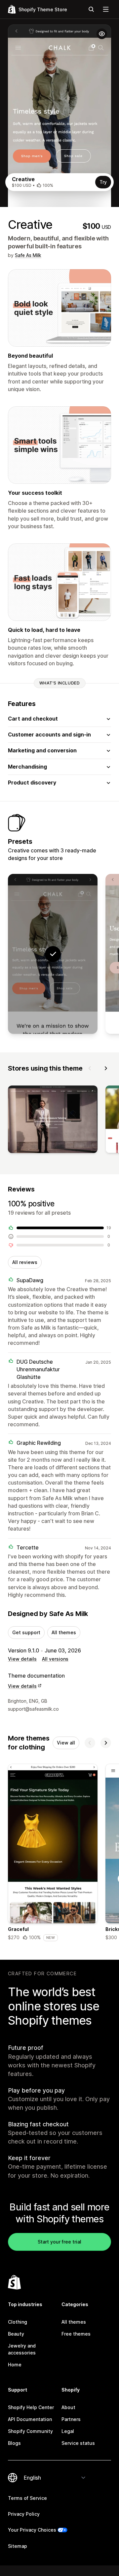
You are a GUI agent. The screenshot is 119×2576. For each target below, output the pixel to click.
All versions (55, 1659)
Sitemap (18, 2546)
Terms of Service (27, 2498)
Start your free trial (59, 2242)
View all (66, 1743)
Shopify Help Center (31, 2407)
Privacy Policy (24, 2514)
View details (22, 1659)
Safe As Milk (28, 255)
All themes (64, 1632)
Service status (78, 2443)
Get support (26, 1632)
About (68, 2407)
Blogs (14, 2443)
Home (15, 2365)
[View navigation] (106, 9)
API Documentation (30, 2419)
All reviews (25, 1262)
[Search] (91, 9)
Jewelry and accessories (22, 2349)
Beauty (16, 2334)
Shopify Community (30, 2431)
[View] (53, 1121)
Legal (68, 2431)
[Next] (106, 1068)
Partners (71, 2419)
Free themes (76, 2334)
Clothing (18, 2322)
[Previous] (90, 1068)
